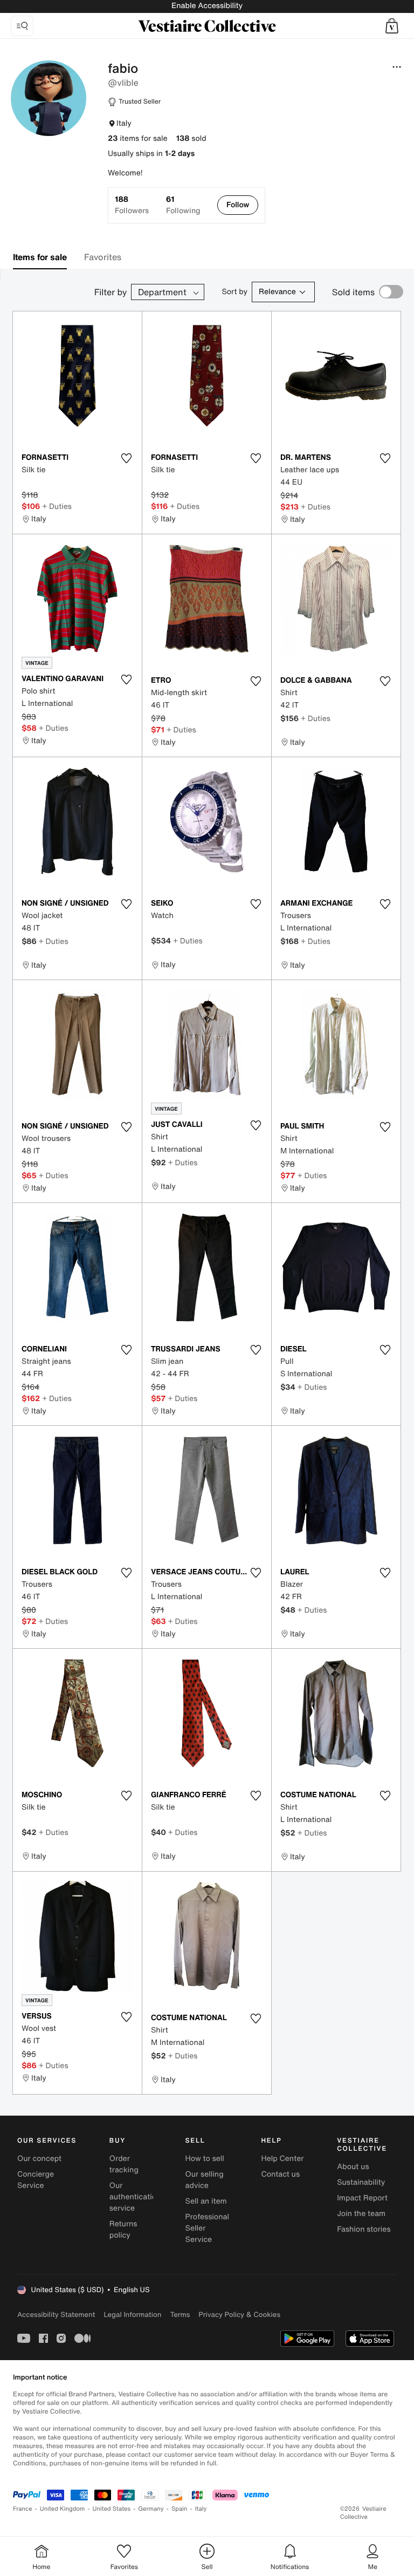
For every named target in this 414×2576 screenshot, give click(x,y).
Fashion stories (364, 2229)
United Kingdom (63, 2509)
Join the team (361, 2214)
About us (353, 2167)
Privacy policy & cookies (239, 2315)
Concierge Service (36, 2180)
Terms (180, 2315)
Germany (151, 2509)
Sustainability (361, 2182)
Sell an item (206, 2201)
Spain (180, 2509)
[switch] (391, 292)
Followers (132, 205)
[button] (392, 26)
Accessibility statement (56, 2315)
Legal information (132, 2315)
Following (183, 205)
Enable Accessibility (207, 6)
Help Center (282, 2159)
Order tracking (124, 2164)
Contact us (280, 2174)
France (23, 2509)
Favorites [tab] (103, 257)
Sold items (353, 292)
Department (162, 292)
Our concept (39, 2159)
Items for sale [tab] (40, 257)
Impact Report (362, 2198)
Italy (201, 2509)
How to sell (205, 2159)
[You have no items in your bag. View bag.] (392, 26)
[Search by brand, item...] (22, 26)
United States (112, 2509)
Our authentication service (135, 2197)
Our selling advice (205, 2180)
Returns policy (123, 2230)
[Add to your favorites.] (127, 458)
